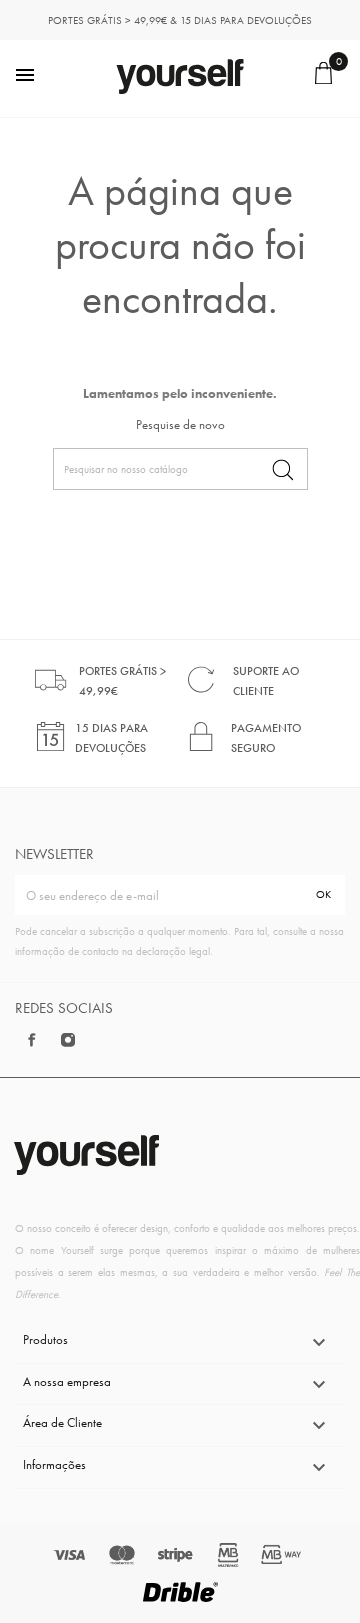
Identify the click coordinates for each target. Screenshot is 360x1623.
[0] (325, 80)
